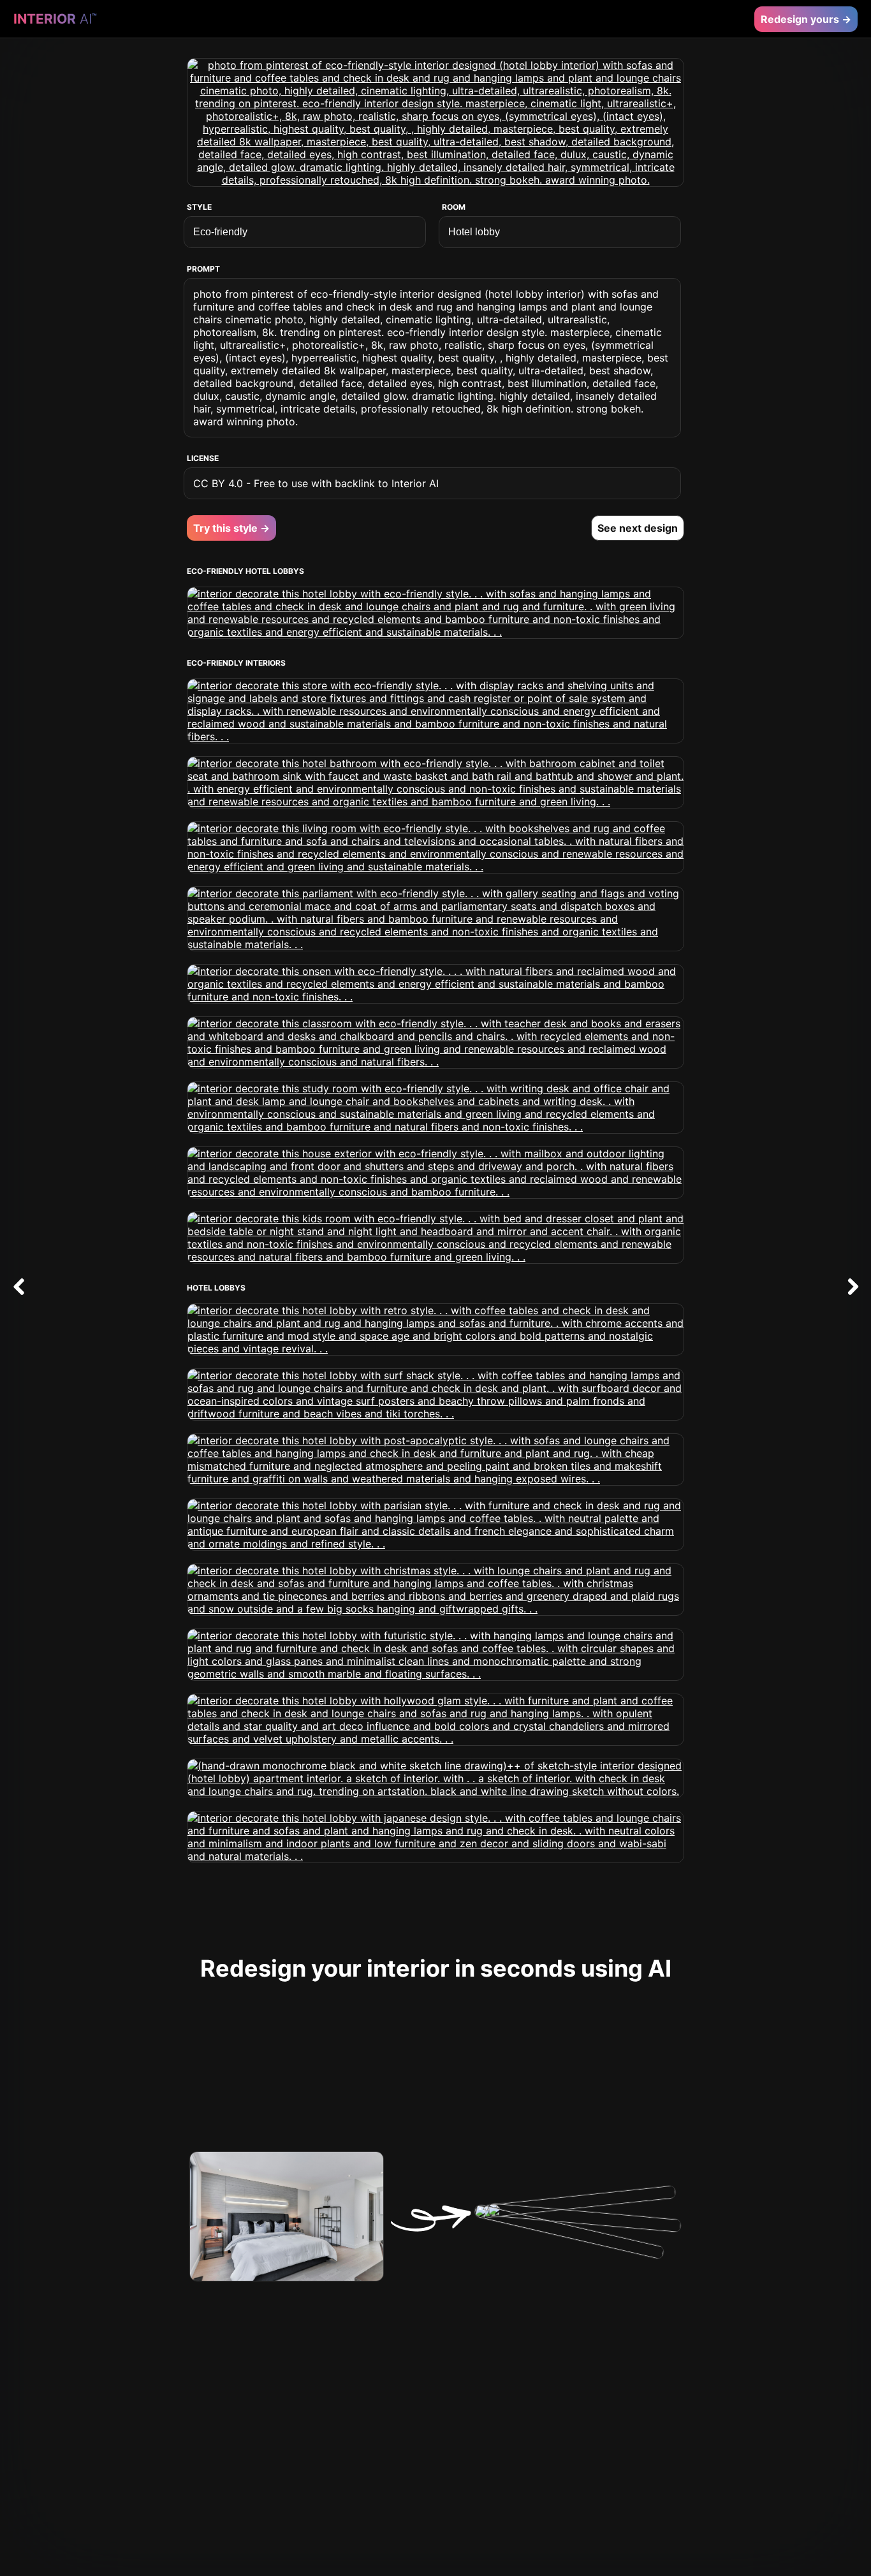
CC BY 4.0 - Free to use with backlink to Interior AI (316, 483)
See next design (638, 528)
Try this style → (231, 528)
